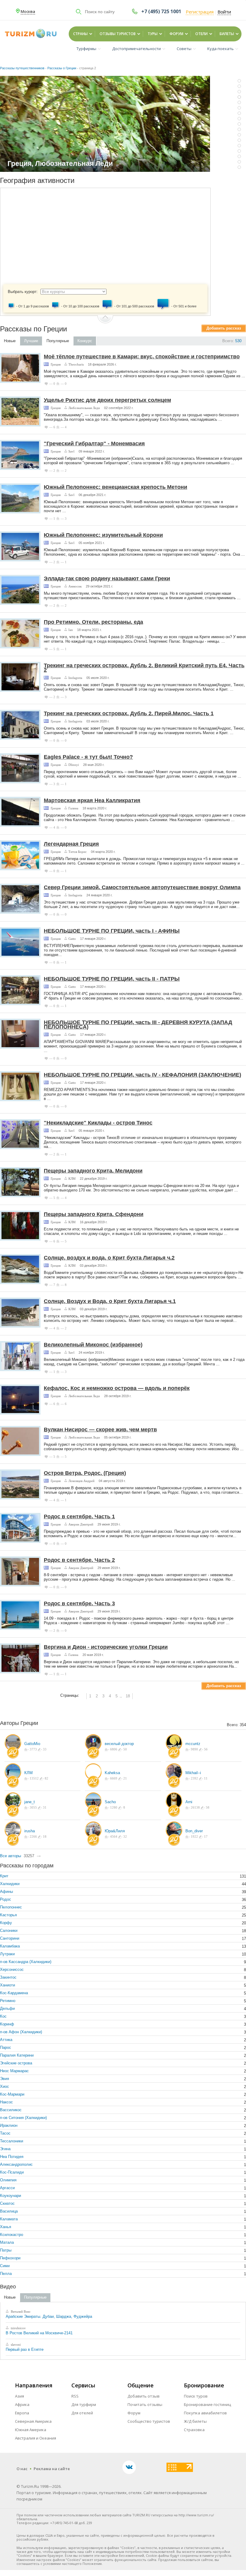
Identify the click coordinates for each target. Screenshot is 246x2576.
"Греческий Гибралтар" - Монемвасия (94, 444)
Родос (6, 1899)
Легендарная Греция (71, 844)
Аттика (6, 2040)
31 (44, 1807)
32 (125, 1836)
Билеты (227, 34)
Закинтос (8, 1977)
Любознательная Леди (84, 408)
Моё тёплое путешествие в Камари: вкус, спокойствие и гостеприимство (142, 357)
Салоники (9, 1931)
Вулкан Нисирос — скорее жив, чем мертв (100, 1430)
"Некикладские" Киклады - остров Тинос (98, 1123)
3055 (33, 1807)
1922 (194, 1836)
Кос (3, 2016)
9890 (194, 1749)
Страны (80, 34)
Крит (4, 1876)
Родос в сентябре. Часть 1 (79, 1517)
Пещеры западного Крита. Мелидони (93, 1171)
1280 (113, 1807)
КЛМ (72, 1179)
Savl (71, 451)
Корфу (6, 1923)
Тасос (5, 2133)
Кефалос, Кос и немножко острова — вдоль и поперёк (117, 1388)
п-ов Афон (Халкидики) (21, 2032)
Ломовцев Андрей (81, 1481)
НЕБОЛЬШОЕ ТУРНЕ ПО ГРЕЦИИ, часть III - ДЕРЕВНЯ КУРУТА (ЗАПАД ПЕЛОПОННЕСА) (138, 1025)
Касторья (8, 1915)
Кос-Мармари (12, 2094)
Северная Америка (33, 2421)
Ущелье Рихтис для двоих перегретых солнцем (107, 400)
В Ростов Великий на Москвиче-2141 (39, 2333)
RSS (75, 2396)
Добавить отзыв (144, 2396)
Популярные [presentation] (58, 341)
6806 (113, 1749)
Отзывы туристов (118, 34)
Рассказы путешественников (22, 68)
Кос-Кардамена (14, 1993)
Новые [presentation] (10, 341)
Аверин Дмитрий (81, 1524)
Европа (22, 2413)
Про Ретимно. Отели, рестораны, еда (93, 622)
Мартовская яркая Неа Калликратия (92, 800)
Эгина (5, 2149)
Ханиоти (7, 1985)
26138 (195, 1807)
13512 (34, 1778)
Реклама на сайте (52, 2469)
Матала (7, 2242)
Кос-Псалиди (12, 2172)
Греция (56, 364)
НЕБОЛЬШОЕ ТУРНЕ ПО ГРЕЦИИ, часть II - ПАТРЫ (112, 979)
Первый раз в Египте (25, 2349)
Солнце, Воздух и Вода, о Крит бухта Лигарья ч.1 (110, 1301)
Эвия (4, 2079)
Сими (5, 2266)
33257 (29, 1856)
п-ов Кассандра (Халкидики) (26, 1962)
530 (238, 341)
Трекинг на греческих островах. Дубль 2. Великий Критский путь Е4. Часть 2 (144, 668)
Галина (73, 808)
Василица (9, 2211)
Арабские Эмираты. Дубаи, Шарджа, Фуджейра (49, 2316)
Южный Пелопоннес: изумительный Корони (103, 535)
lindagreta (75, 678)
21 (125, 1778)
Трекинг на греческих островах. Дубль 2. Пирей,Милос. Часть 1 (129, 713)
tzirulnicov (18, 2328)
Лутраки (7, 1954)
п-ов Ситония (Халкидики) (23, 2118)
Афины (6, 1892)
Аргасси (7, 2188)
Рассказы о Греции (62, 68)
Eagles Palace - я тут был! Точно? (88, 757)
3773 (33, 1749)
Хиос (4, 2086)
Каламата (9, 2219)
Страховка (194, 2430)
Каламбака (10, 1946)
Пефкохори (10, 2258)
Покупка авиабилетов (205, 2413)
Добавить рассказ (224, 328)
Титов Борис (78, 852)
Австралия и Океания (36, 2438)
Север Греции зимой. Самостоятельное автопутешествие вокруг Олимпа (142, 887)
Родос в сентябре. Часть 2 (79, 1560)
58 (207, 1807)
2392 (194, 1778)
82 (46, 1778)
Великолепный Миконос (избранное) (93, 1345)
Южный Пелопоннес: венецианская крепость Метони (115, 487)
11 (205, 1778)
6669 (113, 1778)
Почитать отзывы (145, 2404)
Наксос (6, 2102)
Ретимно (8, 2001)
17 (205, 1836)
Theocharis (76, 364)
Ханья (6, 2227)
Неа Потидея (12, 2157)
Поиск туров (196, 2396)
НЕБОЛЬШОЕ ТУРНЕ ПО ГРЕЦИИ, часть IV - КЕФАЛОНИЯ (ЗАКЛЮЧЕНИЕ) (142, 1075)
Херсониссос (12, 1969)
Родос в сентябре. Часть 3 (79, 1603)
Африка (22, 2404)
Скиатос (7, 2203)
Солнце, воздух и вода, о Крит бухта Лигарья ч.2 (109, 1258)
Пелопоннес (11, 1907)
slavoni (15, 2344)
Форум (176, 34)
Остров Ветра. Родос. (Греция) (85, 1473)
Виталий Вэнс (20, 2312)
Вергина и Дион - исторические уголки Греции (106, 1647)
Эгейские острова (16, 2063)
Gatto (72, 939)
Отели (201, 34)
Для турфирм (84, 2404)
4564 (113, 1836)
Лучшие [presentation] (31, 341)
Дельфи (7, 2008)
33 (44, 1749)
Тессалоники (12, 2141)
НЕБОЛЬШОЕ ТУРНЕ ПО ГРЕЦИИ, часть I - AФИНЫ (112, 931)
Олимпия (8, 2180)
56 (205, 1749)
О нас (22, 2469)
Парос (6, 2047)
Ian (71, 630)
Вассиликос (11, 2110)
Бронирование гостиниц (207, 2404)
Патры (6, 2250)
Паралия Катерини (17, 2055)
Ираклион (9, 2125)
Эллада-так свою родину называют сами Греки (107, 578)
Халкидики (10, 1884)
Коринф (7, 2024)
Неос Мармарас (14, 2071)
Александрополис (16, 2164)
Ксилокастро (12, 2235)
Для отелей (82, 2413)
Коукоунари (10, 2196)
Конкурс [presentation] (85, 341)
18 (128, 1696)
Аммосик (75, 586)
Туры (153, 34)
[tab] (10, 341)
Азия (19, 2396)
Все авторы (10, 1856)
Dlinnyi (74, 765)
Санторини (10, 1938)
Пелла (6, 2274)
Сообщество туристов (149, 2421)
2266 (33, 1836)
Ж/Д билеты (195, 2421)
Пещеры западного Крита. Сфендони (94, 1214)
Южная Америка (31, 2430)
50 (125, 1749)
